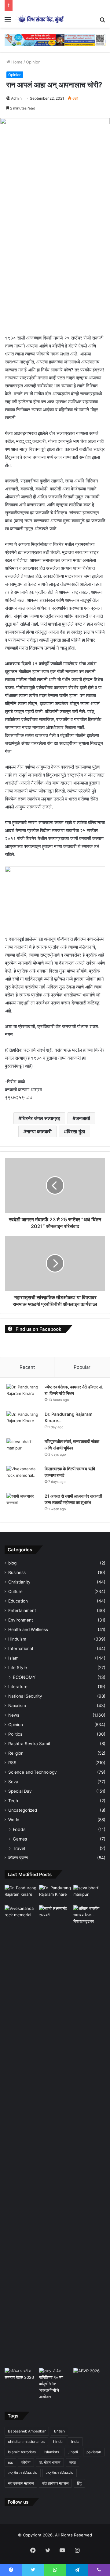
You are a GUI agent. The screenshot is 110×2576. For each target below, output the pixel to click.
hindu (58, 2442)
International (21, 1649)
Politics (15, 1734)
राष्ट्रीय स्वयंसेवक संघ (23, 2473)
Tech (13, 1801)
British (59, 2431)
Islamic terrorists (22, 2452)
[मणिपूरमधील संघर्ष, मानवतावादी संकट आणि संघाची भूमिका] (23, 1450)
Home (16, 62)
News (14, 1715)
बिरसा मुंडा (76, 1131)
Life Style (18, 1668)
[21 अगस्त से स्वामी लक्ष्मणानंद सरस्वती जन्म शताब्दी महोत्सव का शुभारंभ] (23, 1505)
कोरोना (26, 2462)
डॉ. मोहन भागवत (50, 2462)
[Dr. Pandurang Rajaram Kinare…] (23, 1423)
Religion (16, 1753)
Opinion (33, 62)
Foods (19, 1829)
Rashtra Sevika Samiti (30, 1744)
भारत (72, 2462)
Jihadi (73, 2452)
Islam (13, 1658)
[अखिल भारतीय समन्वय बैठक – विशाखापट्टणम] (89, 1915)
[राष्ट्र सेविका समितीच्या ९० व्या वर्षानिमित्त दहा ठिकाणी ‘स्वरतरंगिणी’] (55, 2384)
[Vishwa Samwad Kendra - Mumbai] (40, 19)
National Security (25, 1696)
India (75, 2442)
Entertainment (22, 1610)
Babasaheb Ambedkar (27, 2431)
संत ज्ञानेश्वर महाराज (55, 2483)
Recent (27, 1367)
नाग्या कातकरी (39, 1131)
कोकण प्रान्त (18, 1858)
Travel (19, 1848)
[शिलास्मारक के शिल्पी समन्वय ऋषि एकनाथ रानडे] (23, 1477)
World (14, 1820)
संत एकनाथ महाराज (21, 2483)
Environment (21, 1620)
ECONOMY (24, 1677)
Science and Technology (33, 1772)
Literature (18, 1687)
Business (17, 1572)
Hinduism (17, 1639)
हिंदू (79, 2483)
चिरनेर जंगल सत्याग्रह (41, 1118)
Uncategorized (23, 1810)
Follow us (18, 2502)
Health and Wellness (28, 1630)
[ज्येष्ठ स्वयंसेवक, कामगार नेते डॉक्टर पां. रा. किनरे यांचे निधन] (23, 1395)
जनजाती (83, 1118)
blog (12, 1563)
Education (18, 1601)
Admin (16, 98)
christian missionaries (26, 2442)
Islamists (52, 2452)
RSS (12, 1763)
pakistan (94, 2452)
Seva (13, 1782)
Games (20, 1839)
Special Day (20, 1791)
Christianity (19, 1582)
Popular (82, 1367)
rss (10, 2462)
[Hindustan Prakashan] (55, 40)
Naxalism (17, 1706)
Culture (15, 1591)
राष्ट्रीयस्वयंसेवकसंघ (60, 2473)
